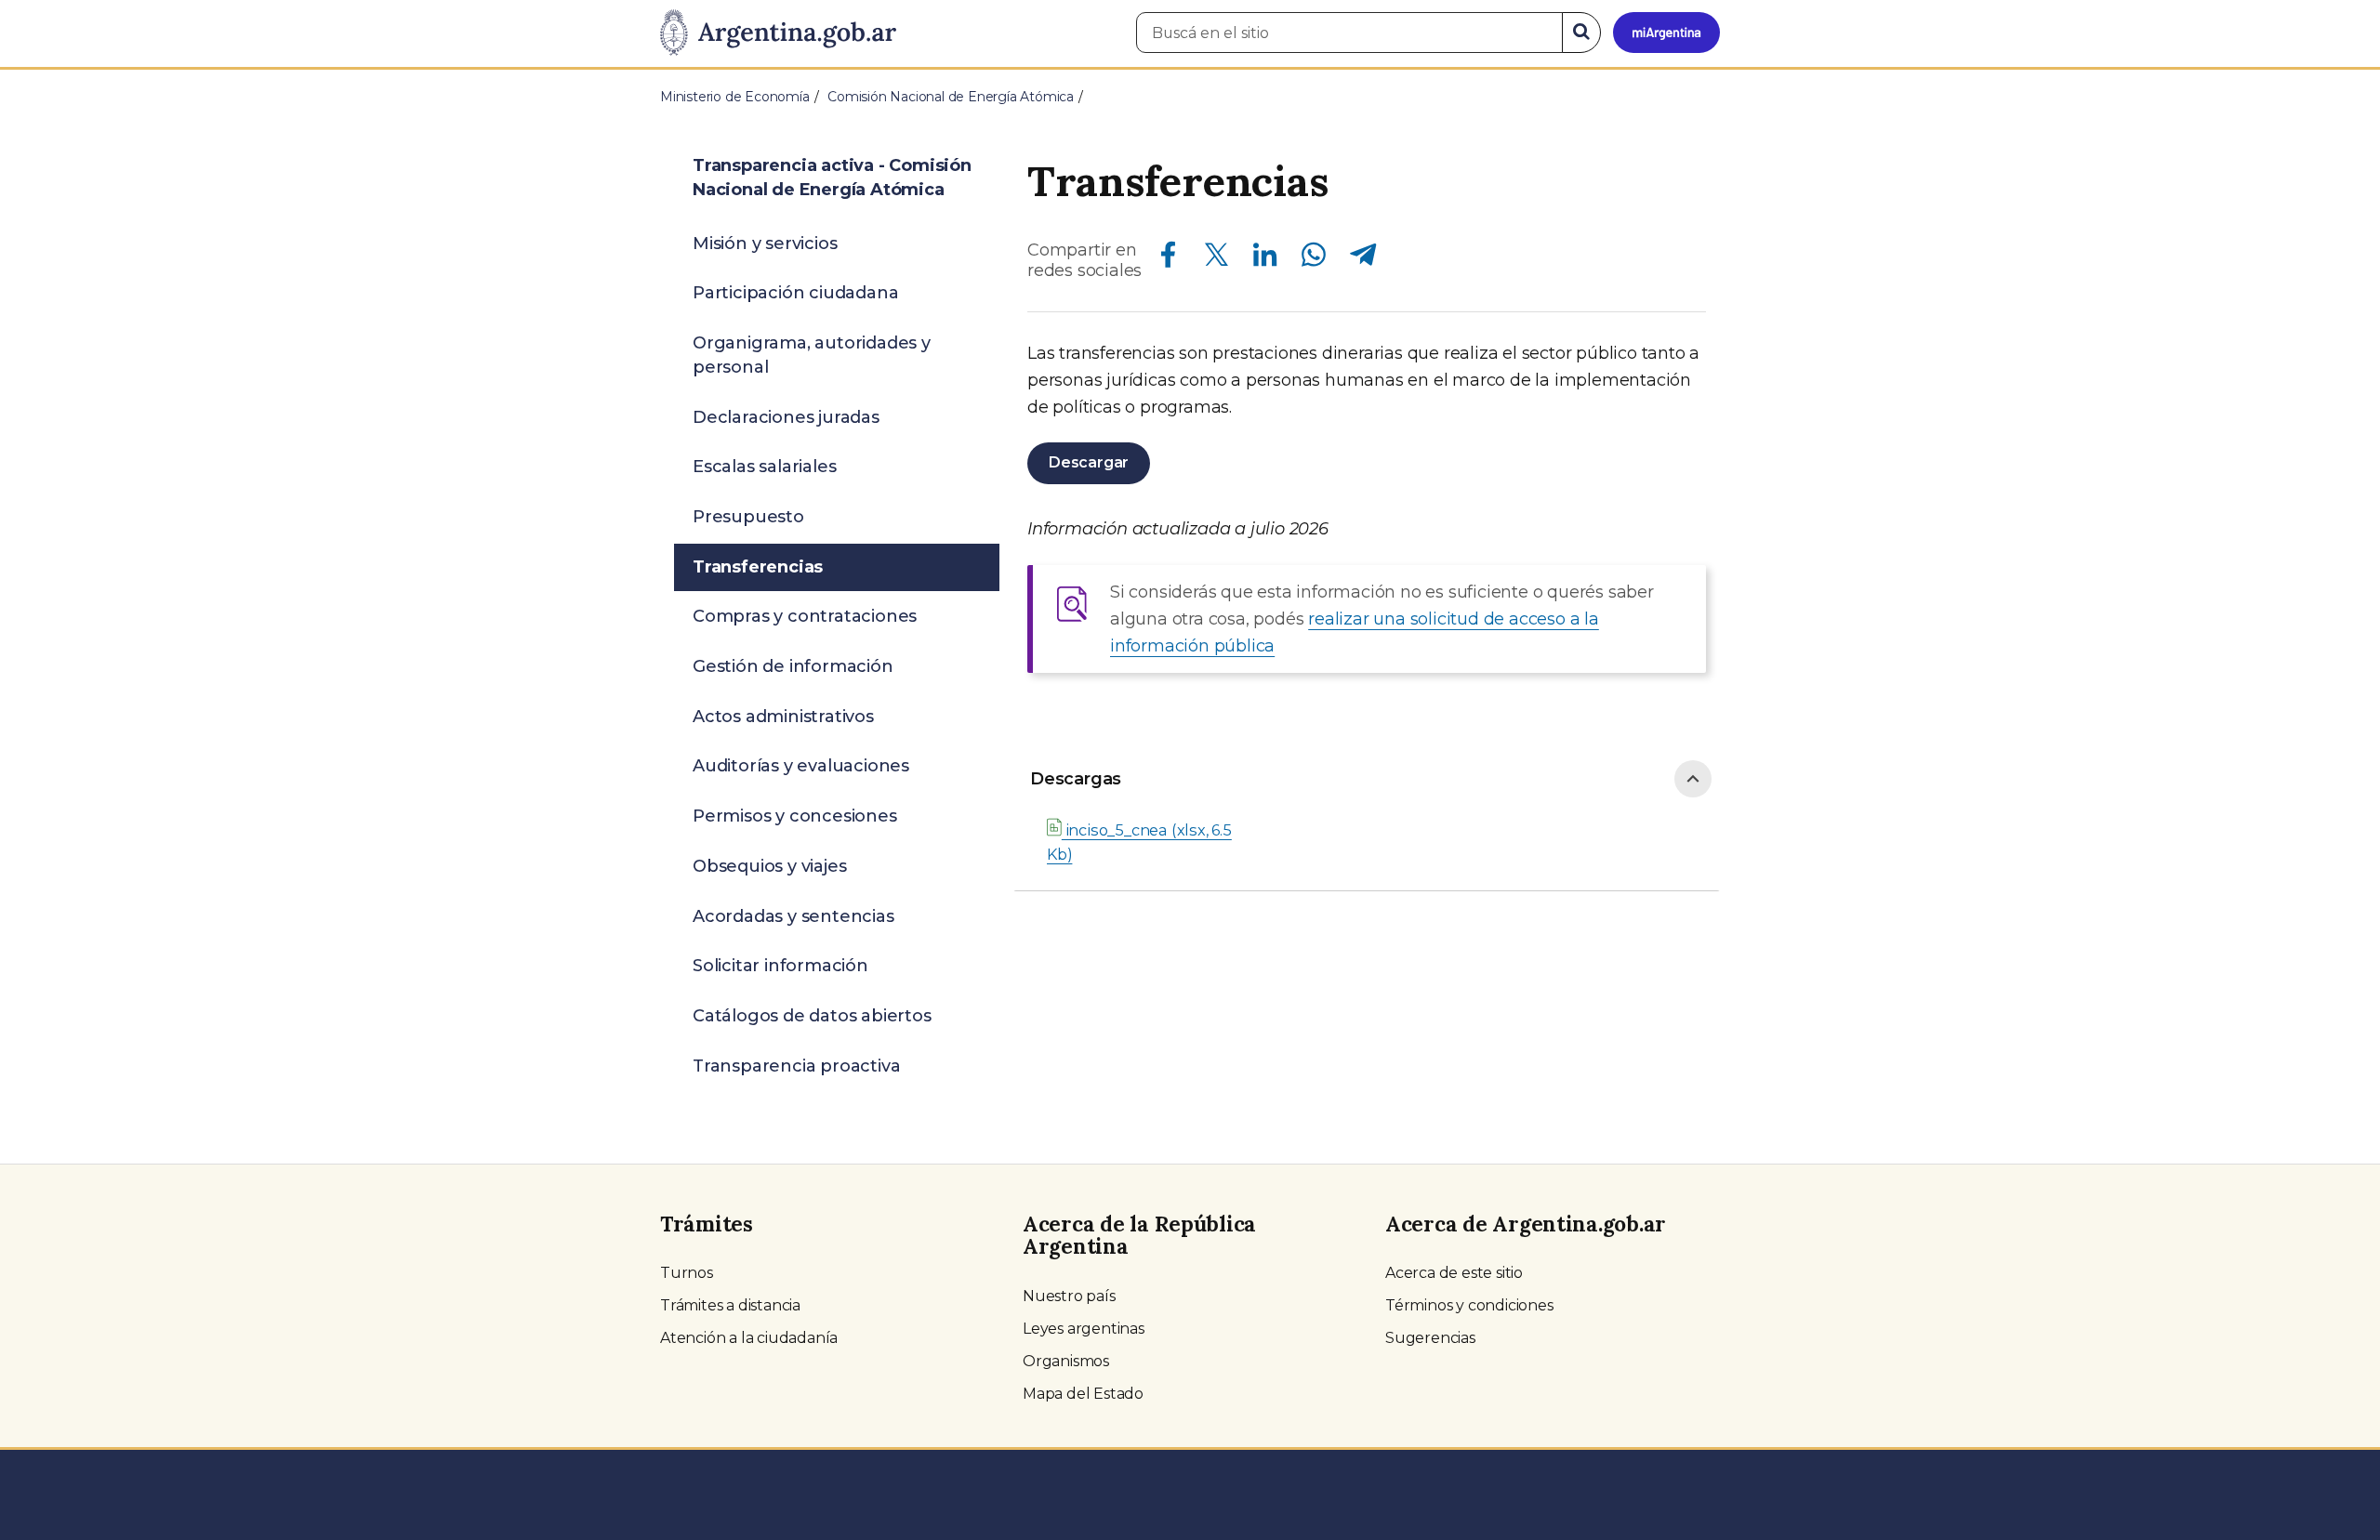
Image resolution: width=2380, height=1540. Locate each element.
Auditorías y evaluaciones (801, 766)
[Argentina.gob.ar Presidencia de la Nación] (778, 33)
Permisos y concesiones (795, 816)
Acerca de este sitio (1454, 1273)
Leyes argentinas (1084, 1329)
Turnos (687, 1273)
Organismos (1066, 1361)
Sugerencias (1430, 1338)
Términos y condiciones (1469, 1305)
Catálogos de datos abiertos (812, 1016)
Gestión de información (793, 666)
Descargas (1076, 779)
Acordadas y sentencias (793, 916)
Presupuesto (748, 517)
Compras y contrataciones (805, 616)
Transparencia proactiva (796, 1066)
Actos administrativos (783, 717)
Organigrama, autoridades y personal (812, 355)
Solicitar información (780, 966)
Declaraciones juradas (786, 417)
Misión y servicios (765, 244)
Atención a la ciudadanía (749, 1338)
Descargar (1089, 462)
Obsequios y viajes (769, 866)
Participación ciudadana (795, 293)
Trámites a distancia (730, 1305)
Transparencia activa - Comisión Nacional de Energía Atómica (832, 178)
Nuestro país (1069, 1296)
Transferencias (758, 567)
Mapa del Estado (1083, 1394)
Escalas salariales (764, 467)
